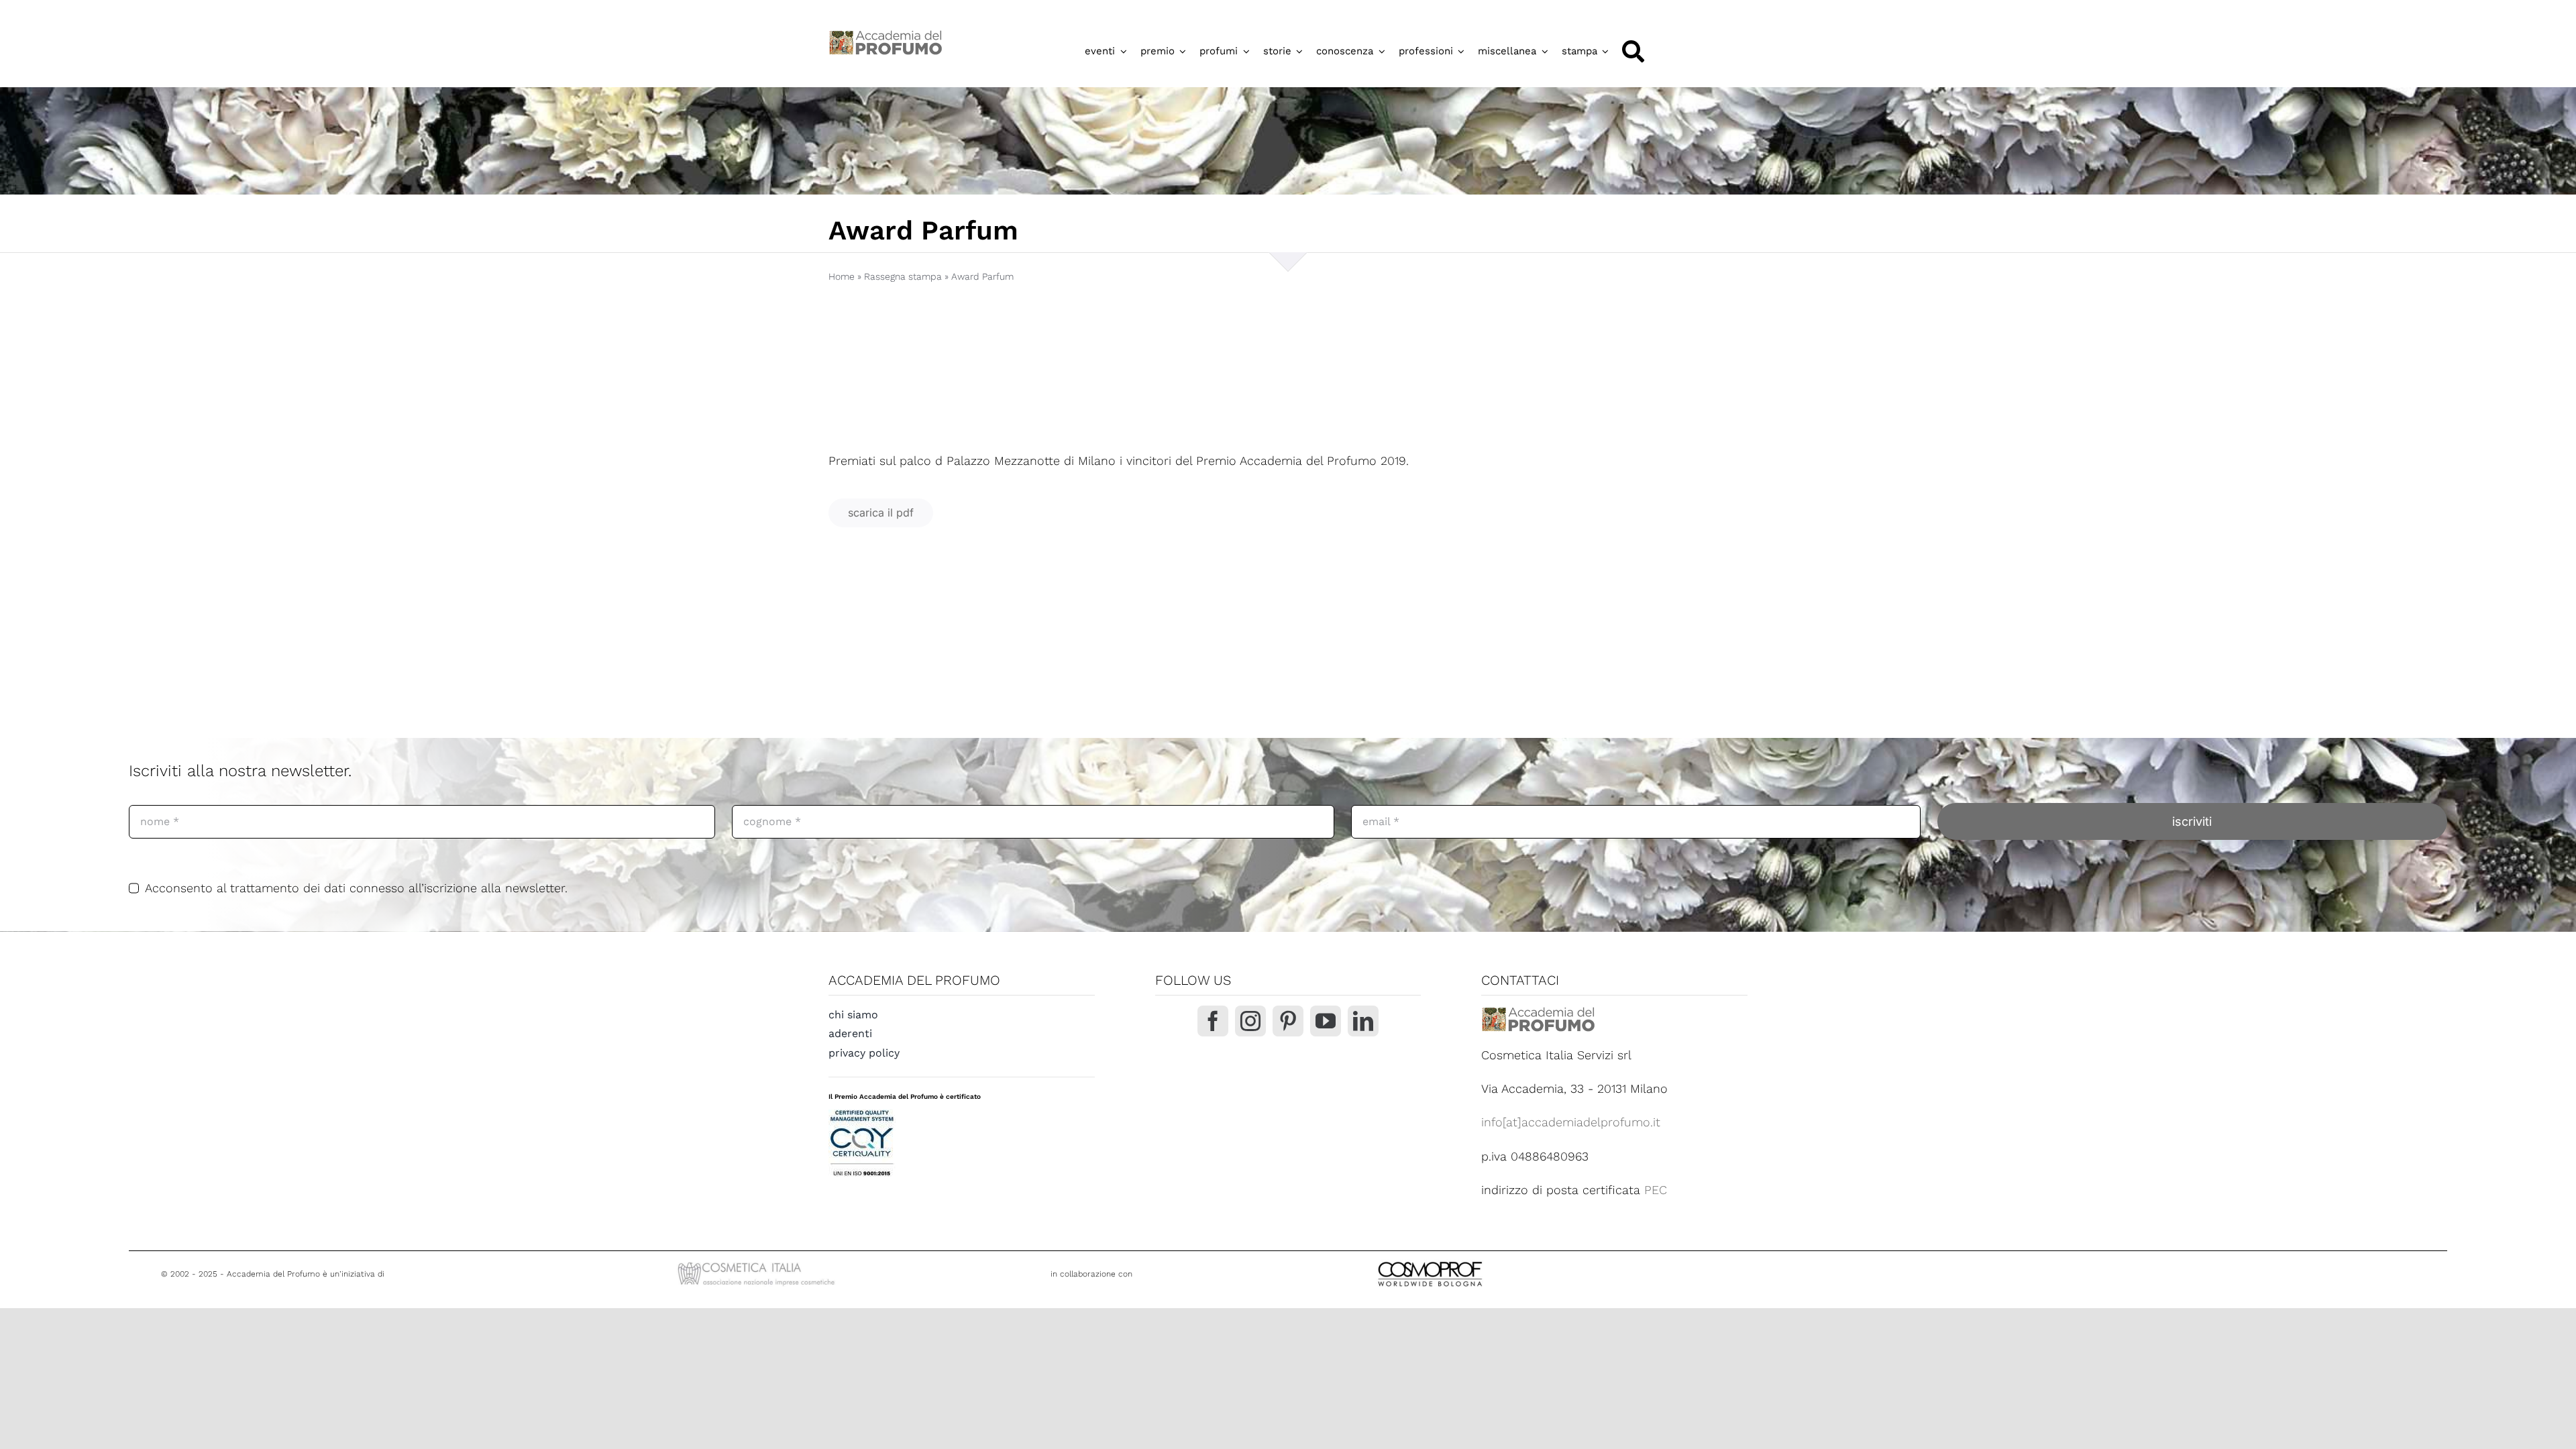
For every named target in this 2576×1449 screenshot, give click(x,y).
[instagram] (1250, 1021)
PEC (1656, 1190)
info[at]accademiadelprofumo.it (1571, 1122)
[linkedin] (1363, 1021)
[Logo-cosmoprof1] (1474, 1260)
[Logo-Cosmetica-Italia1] (758, 1264)
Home (842, 276)
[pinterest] (1288, 1021)
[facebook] (1213, 1021)
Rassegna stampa (903, 276)
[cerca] (1633, 51)
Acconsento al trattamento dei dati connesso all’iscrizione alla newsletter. (356, 888)
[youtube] (1326, 1021)
